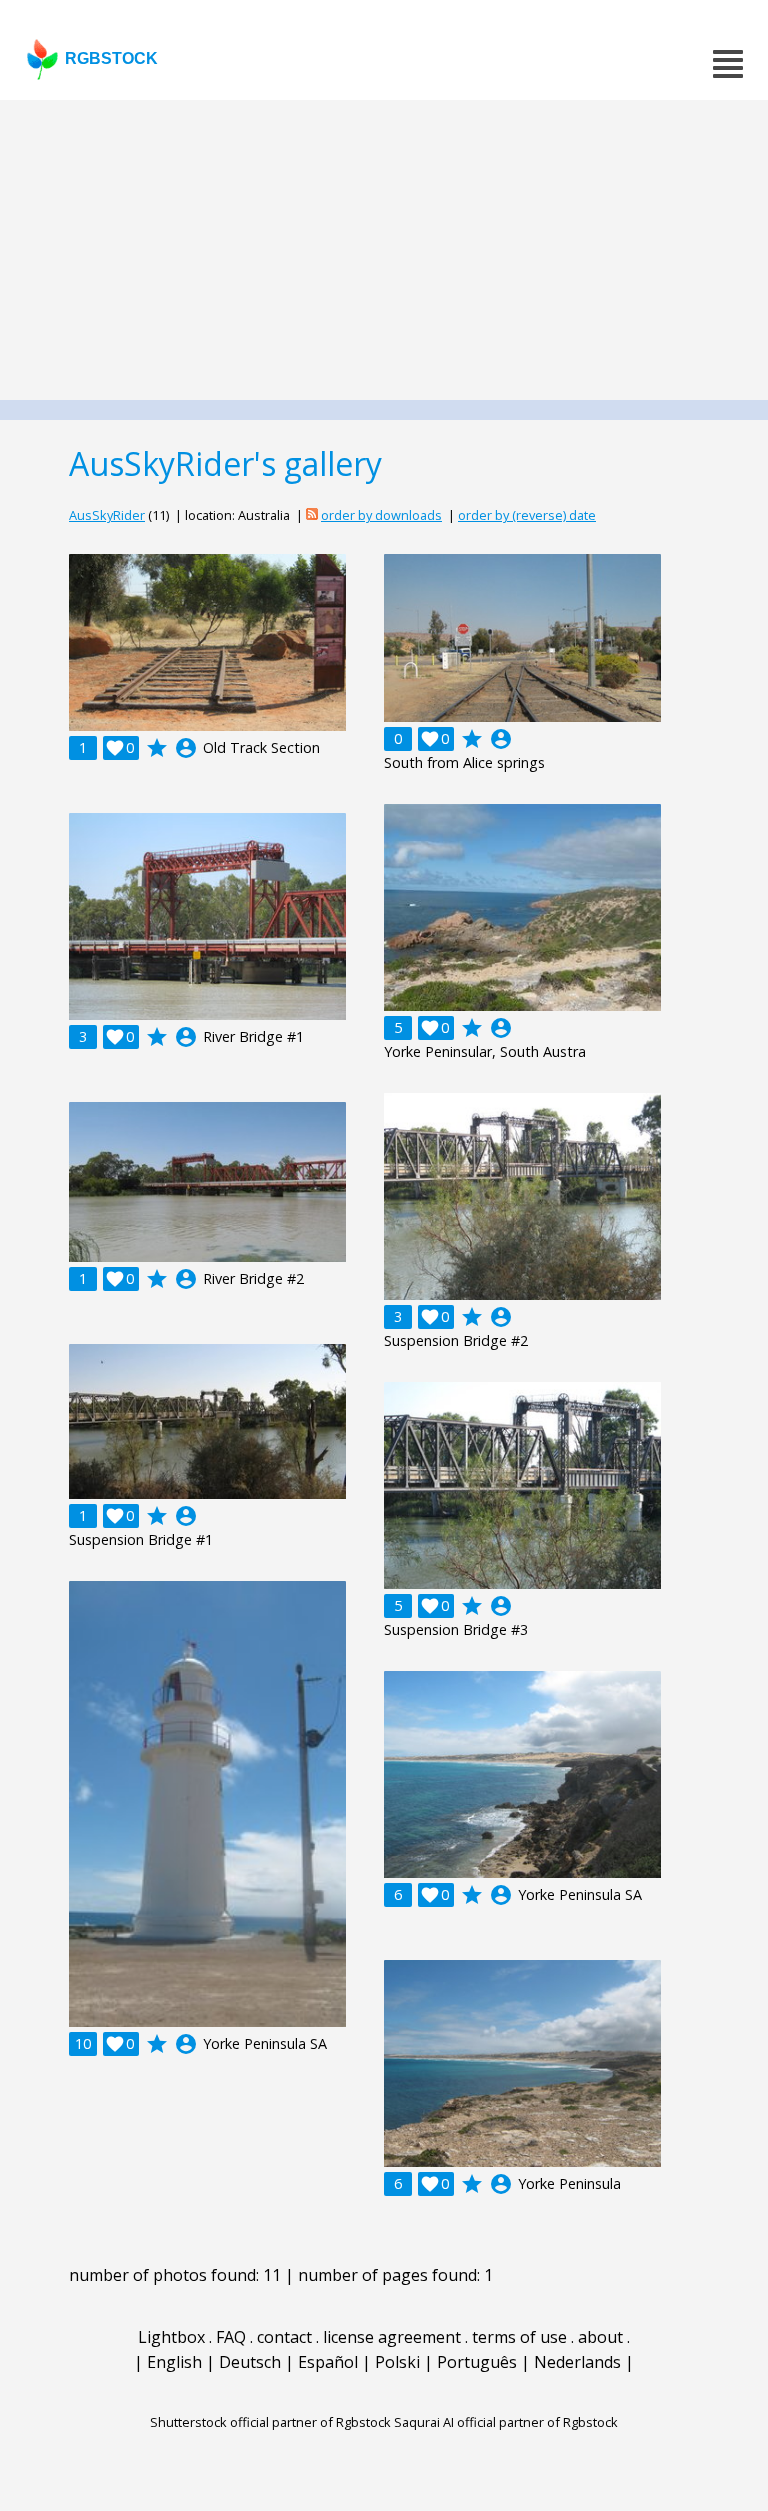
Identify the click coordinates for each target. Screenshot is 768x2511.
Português (477, 2362)
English (174, 2362)
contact (284, 2337)
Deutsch (250, 2362)
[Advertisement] (384, 250)
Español (328, 2362)
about (600, 2337)
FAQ (231, 2337)
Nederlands (577, 2362)
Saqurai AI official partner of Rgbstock (506, 2422)
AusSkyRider (107, 515)
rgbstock (111, 58)
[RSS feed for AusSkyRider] (312, 515)
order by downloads (381, 515)
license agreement (392, 2337)
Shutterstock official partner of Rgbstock (270, 2422)
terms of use (519, 2337)
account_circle (186, 748)
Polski (397, 2362)
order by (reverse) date (527, 515)
